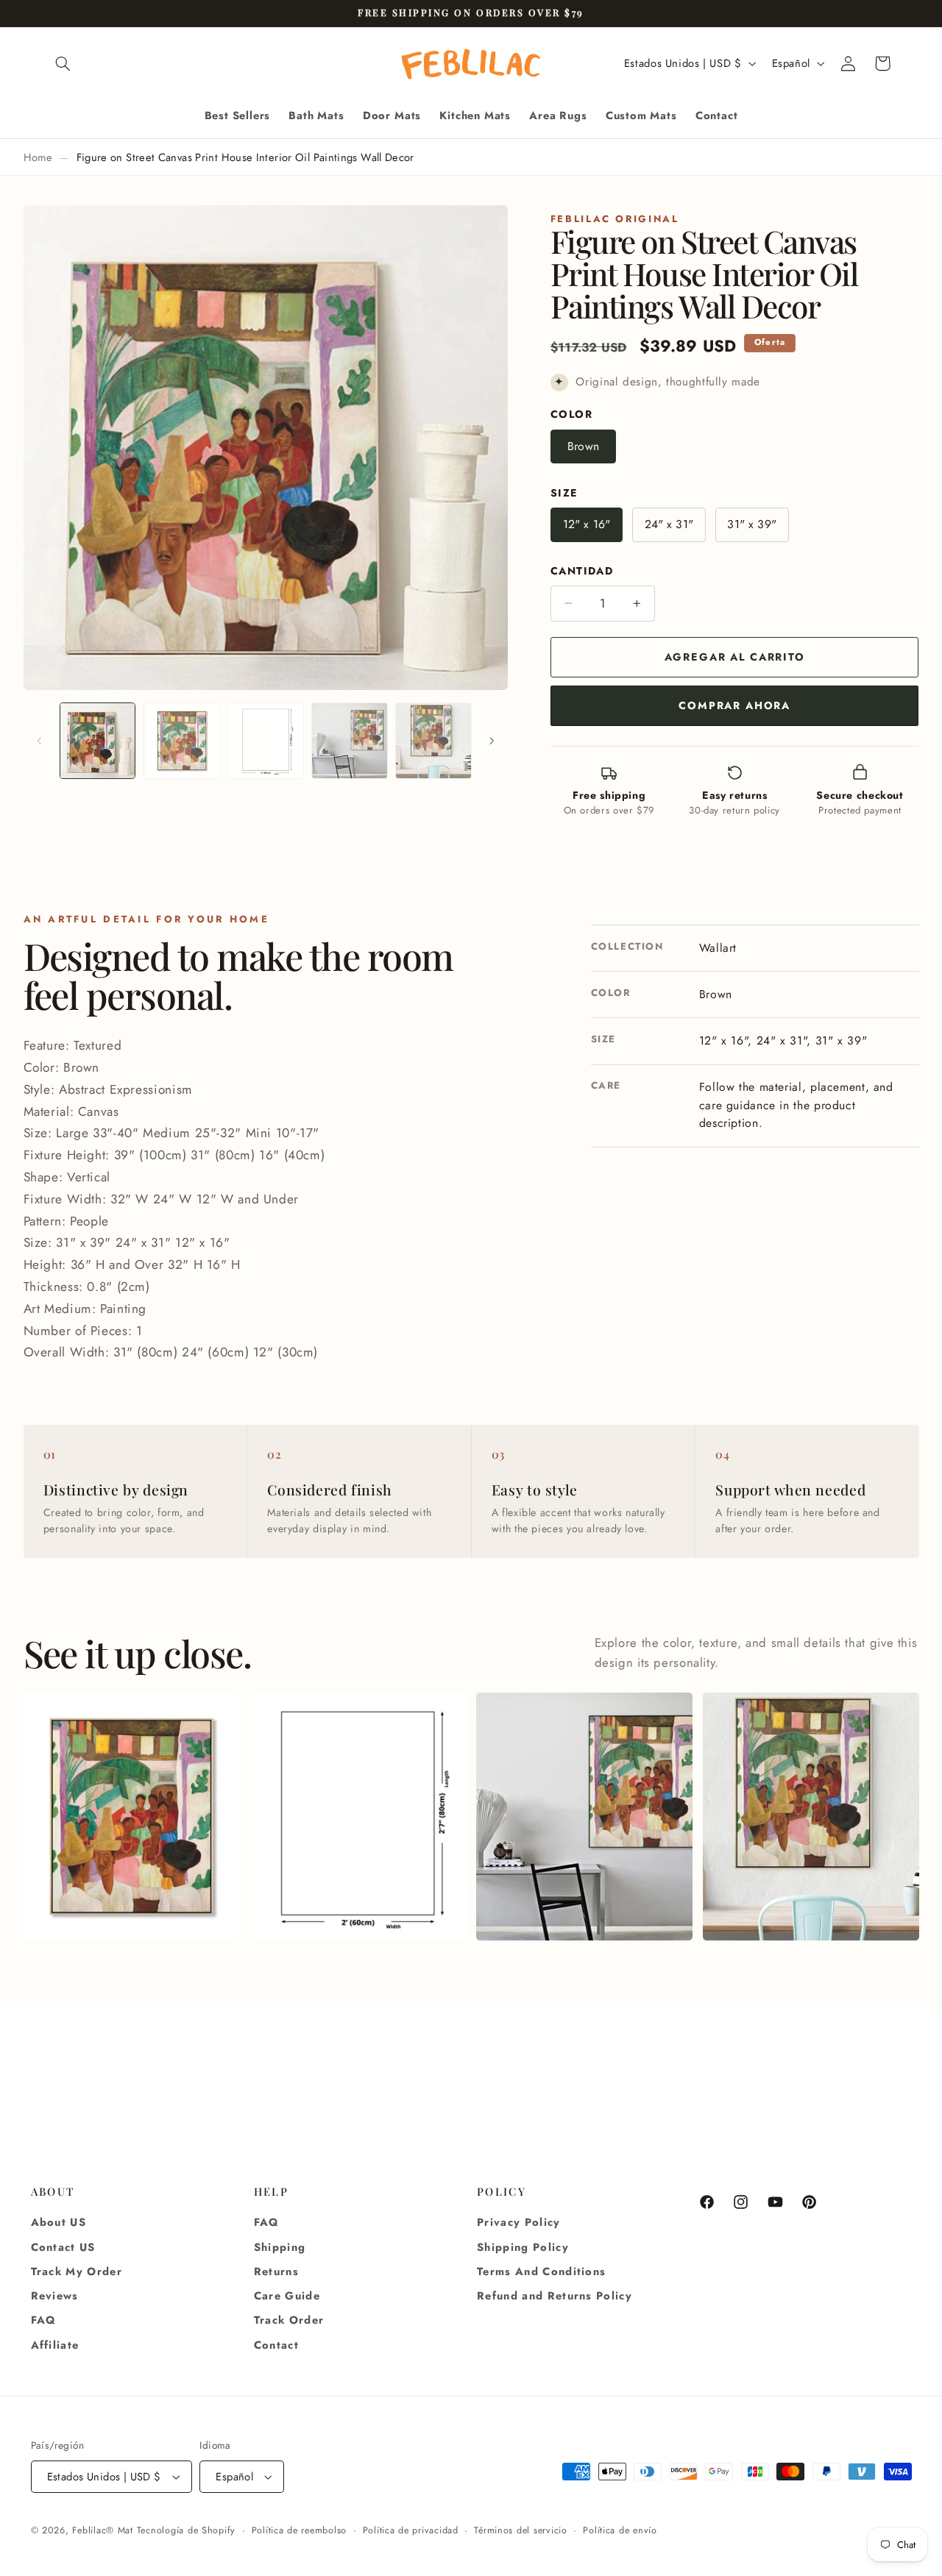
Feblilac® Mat (103, 2530)
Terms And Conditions (541, 2271)
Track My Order (77, 2271)
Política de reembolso (299, 2530)
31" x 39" (751, 524)
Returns (276, 2271)
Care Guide (287, 2296)
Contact (276, 2345)
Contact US (63, 2247)
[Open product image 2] (357, 1817)
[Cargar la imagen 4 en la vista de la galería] (350, 741)
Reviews (55, 2296)
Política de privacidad (411, 2530)
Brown (583, 446)
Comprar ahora (734, 705)
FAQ (44, 2320)
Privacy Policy (519, 2222)
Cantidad (582, 571)
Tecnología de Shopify (186, 2530)
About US (59, 2222)
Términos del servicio (520, 2530)
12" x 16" (587, 524)
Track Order (289, 2320)
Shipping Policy (523, 2247)
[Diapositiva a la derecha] (492, 741)
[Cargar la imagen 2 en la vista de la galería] (182, 741)
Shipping (280, 2247)
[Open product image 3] (584, 1817)
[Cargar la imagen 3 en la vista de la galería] (266, 741)
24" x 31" (669, 524)
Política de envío (620, 2530)
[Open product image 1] (131, 1817)
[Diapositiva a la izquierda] (40, 741)
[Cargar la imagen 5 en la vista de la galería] (433, 741)
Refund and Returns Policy (555, 2296)
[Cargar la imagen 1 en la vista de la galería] (98, 741)
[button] (63, 63)
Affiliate (55, 2345)
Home (38, 157)
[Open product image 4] (811, 1817)
